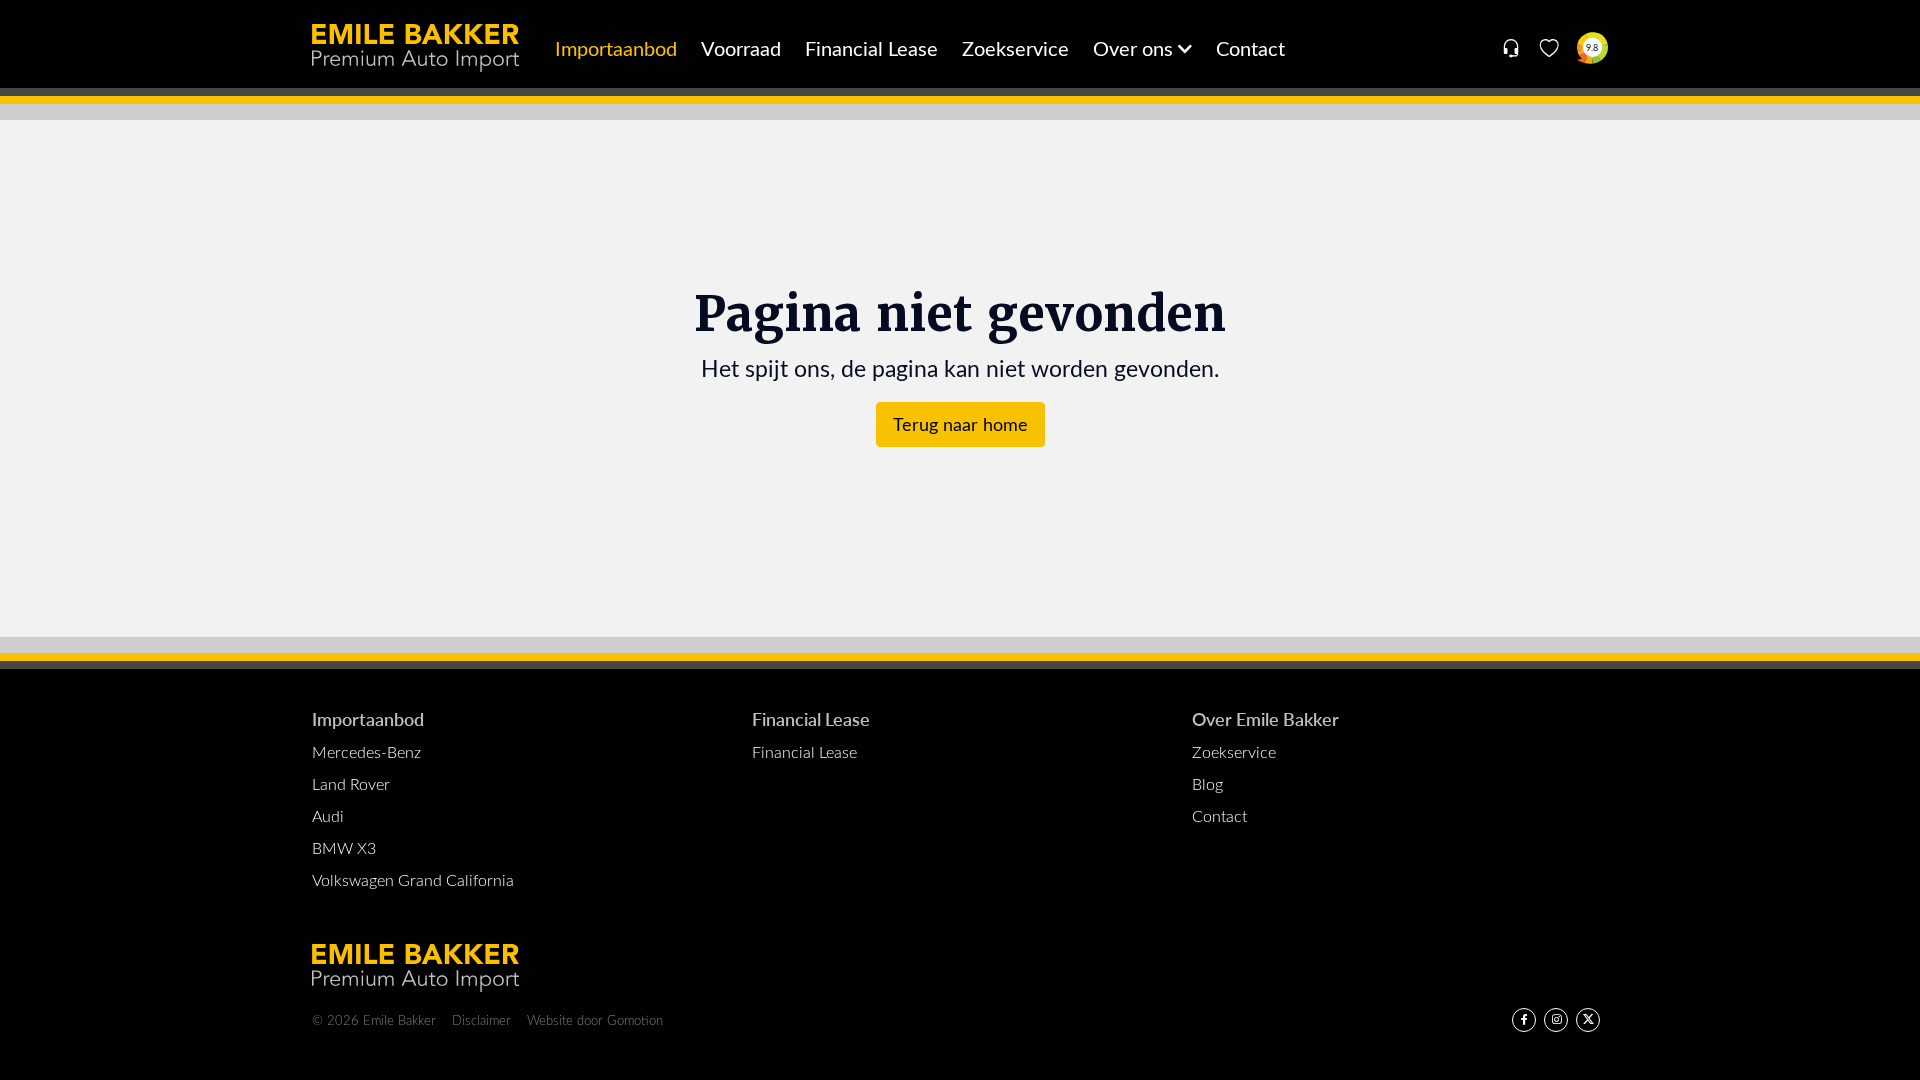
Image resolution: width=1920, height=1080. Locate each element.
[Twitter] (1588, 1020)
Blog (1207, 783)
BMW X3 (344, 847)
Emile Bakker (415, 48)
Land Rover (351, 783)
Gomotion (635, 1019)
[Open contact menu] (1510, 48)
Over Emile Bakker (1265, 718)
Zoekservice (1015, 47)
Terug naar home (960, 424)
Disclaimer (481, 1019)
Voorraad (741, 47)
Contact (1250, 47)
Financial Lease (871, 47)
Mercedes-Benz (366, 751)
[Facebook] (1524, 1020)
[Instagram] (1556, 1020)
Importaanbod (616, 47)
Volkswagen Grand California (413, 879)
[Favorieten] (1549, 48)
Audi (328, 815)
